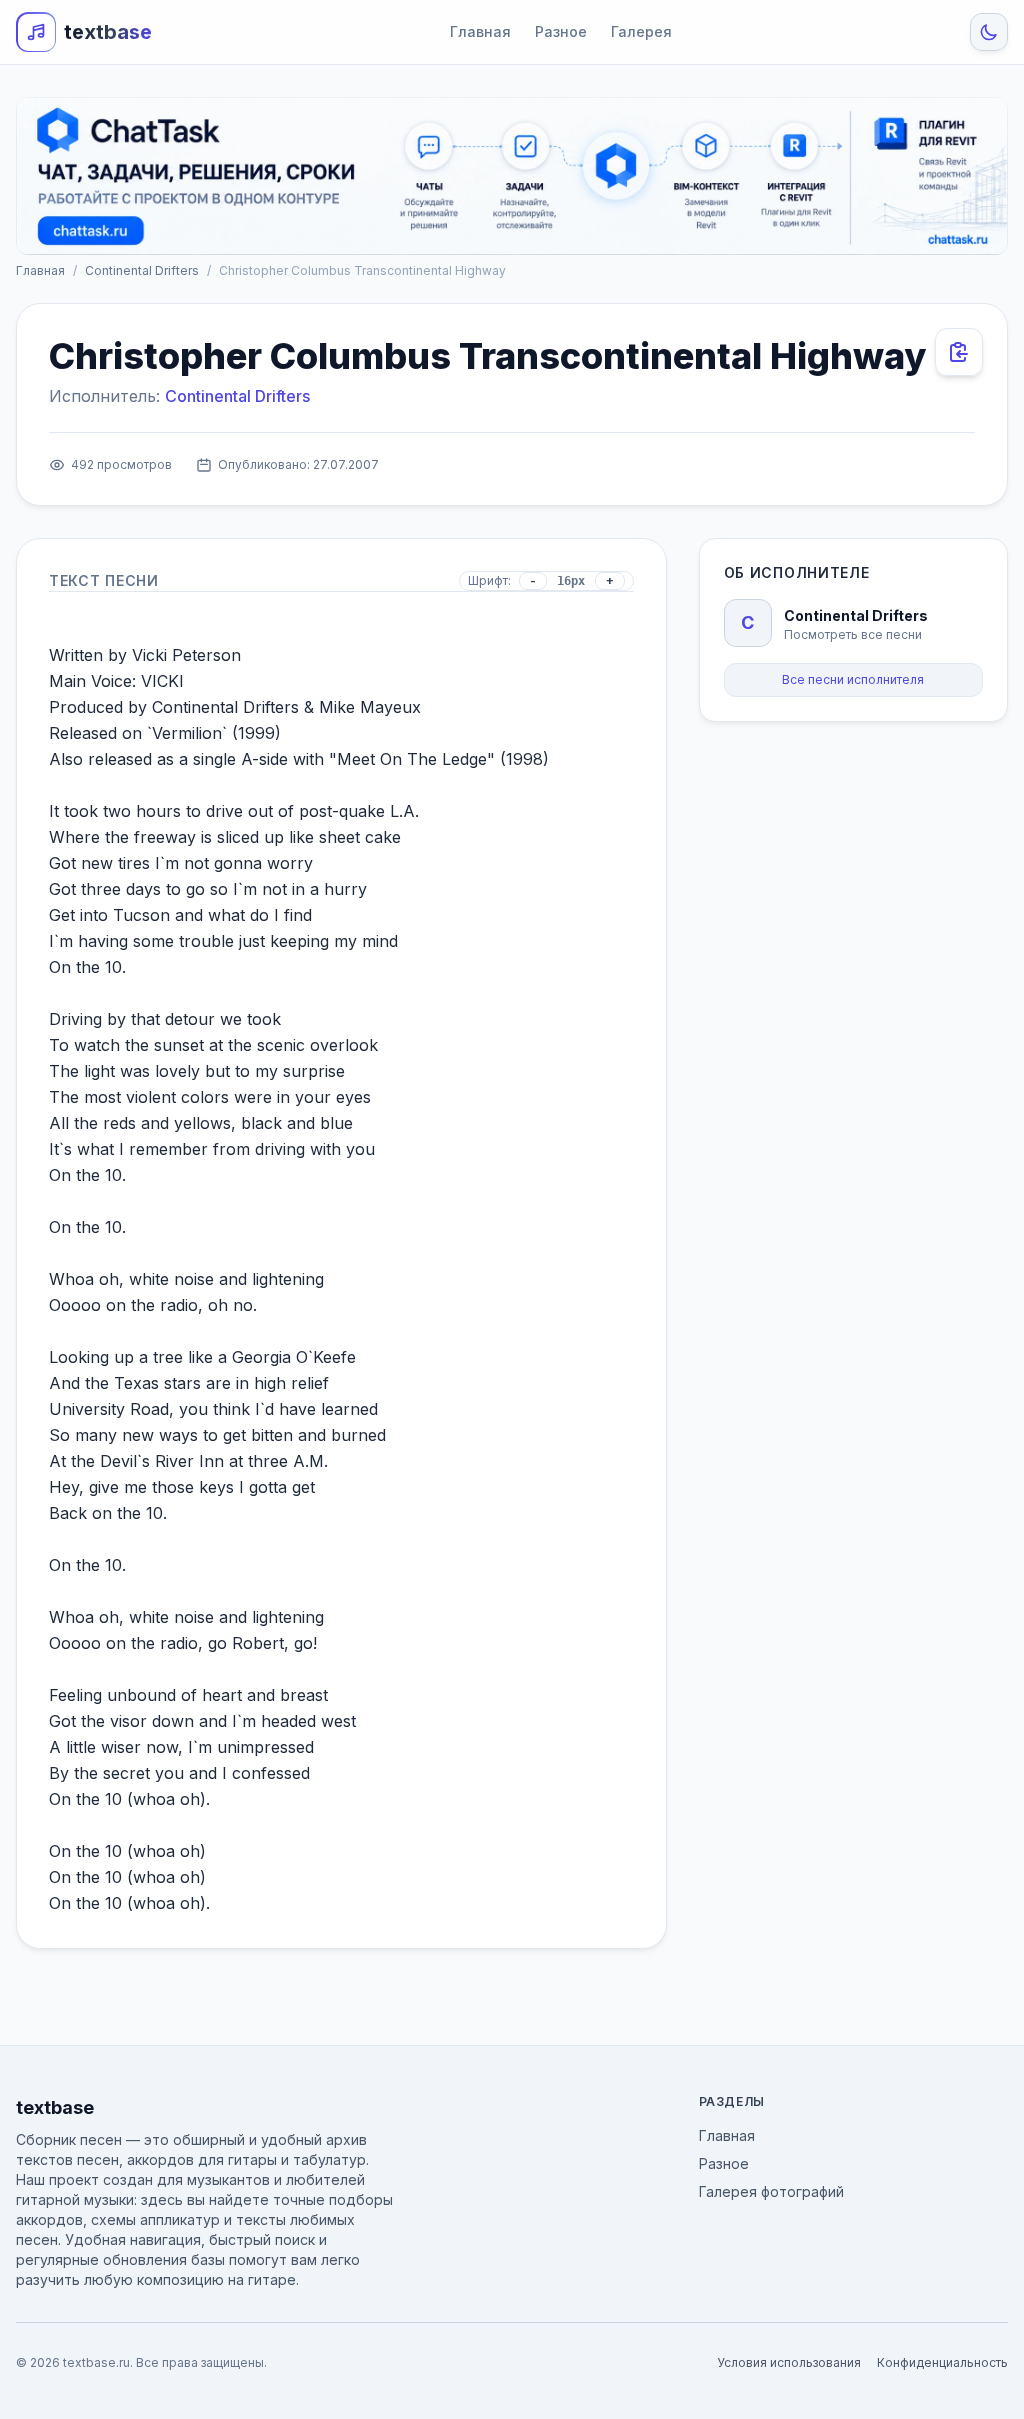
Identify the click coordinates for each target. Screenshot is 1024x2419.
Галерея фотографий (771, 2191)
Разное (561, 31)
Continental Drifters (142, 270)
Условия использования (789, 2362)
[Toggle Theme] (989, 32)
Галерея (641, 31)
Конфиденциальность (942, 2362)
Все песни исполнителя (853, 679)
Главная (480, 31)
